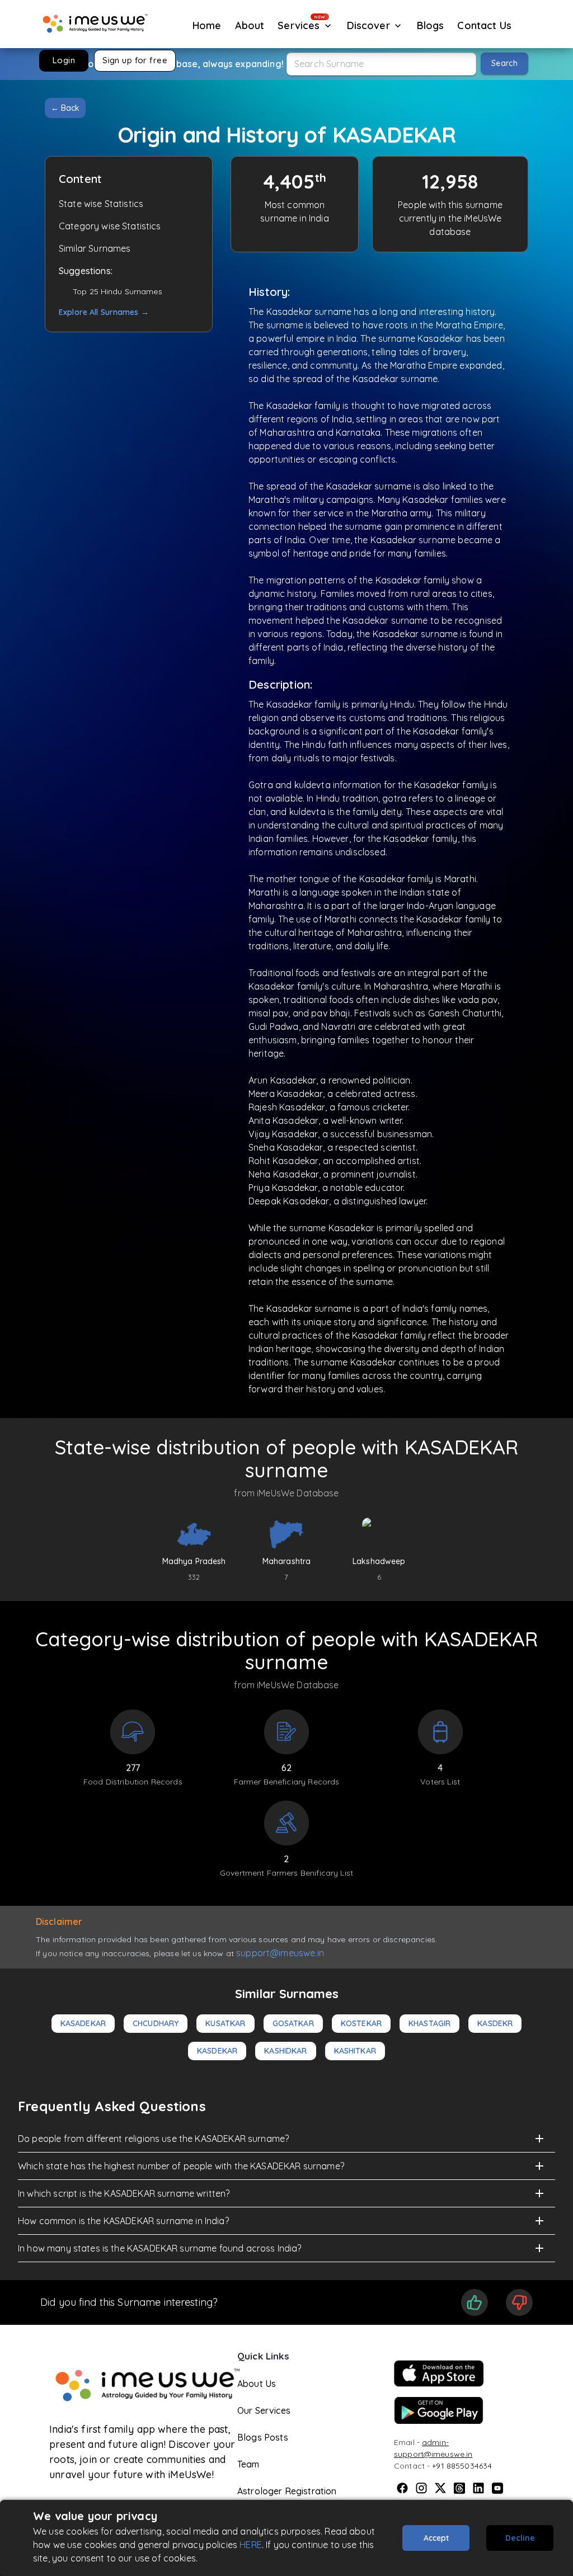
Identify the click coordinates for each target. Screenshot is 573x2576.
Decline (520, 2538)
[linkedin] (478, 2488)
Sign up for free (135, 60)
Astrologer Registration (287, 2491)
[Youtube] (497, 2488)
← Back (65, 108)
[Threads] (459, 2488)
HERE (251, 2545)
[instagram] (421, 2488)
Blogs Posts (263, 2437)
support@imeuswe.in (280, 1953)
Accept (436, 2538)
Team (248, 2464)
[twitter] (440, 2488)
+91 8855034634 (462, 2466)
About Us (257, 2384)
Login (64, 60)
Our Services (264, 2410)
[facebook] (402, 2488)
